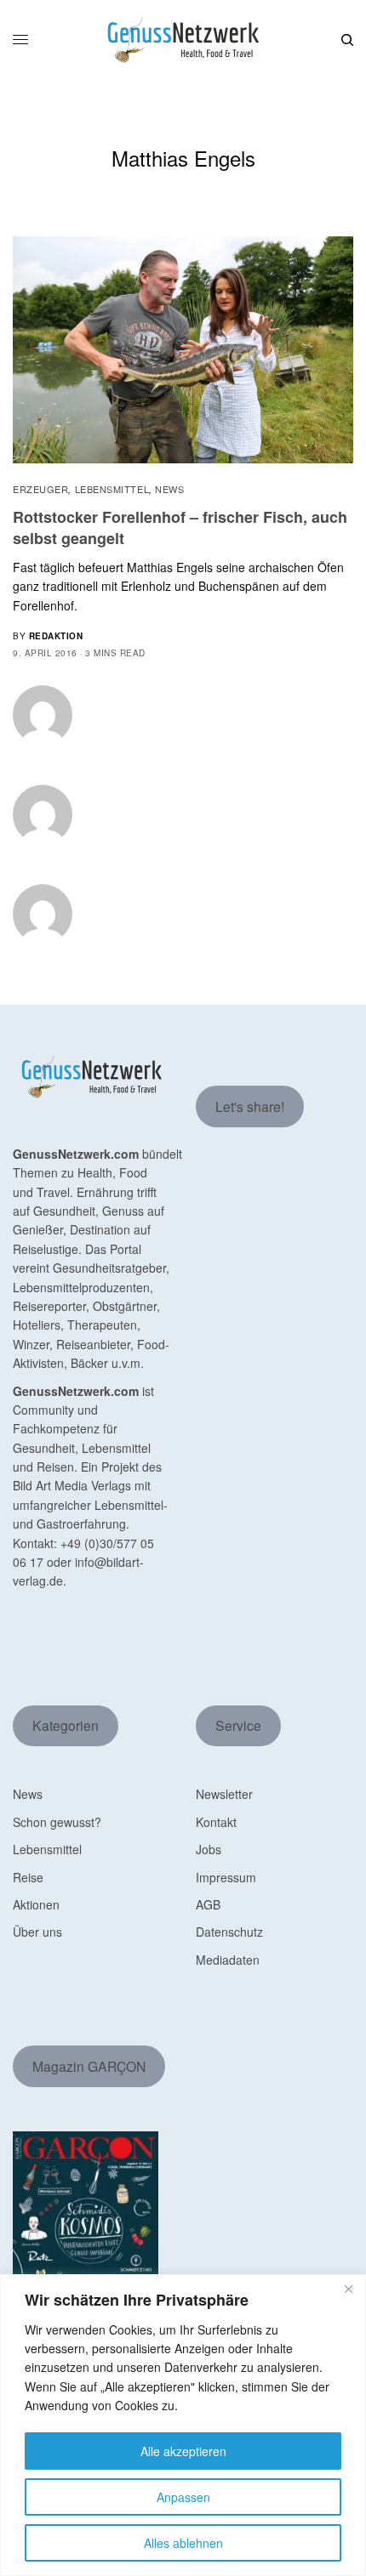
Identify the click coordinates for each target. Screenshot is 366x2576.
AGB (208, 1904)
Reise (28, 1877)
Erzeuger (40, 489)
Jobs (209, 1849)
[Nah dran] (348, 2289)
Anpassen (183, 2497)
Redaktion (56, 636)
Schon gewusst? (57, 1822)
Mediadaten (228, 1960)
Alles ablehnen (183, 2543)
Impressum (226, 1877)
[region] (183, 2425)
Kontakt (216, 1822)
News (169, 489)
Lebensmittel (112, 489)
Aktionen (36, 1904)
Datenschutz (229, 1932)
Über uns (37, 1932)
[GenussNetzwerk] (183, 40)
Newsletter (224, 1794)
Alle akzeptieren (183, 2451)
